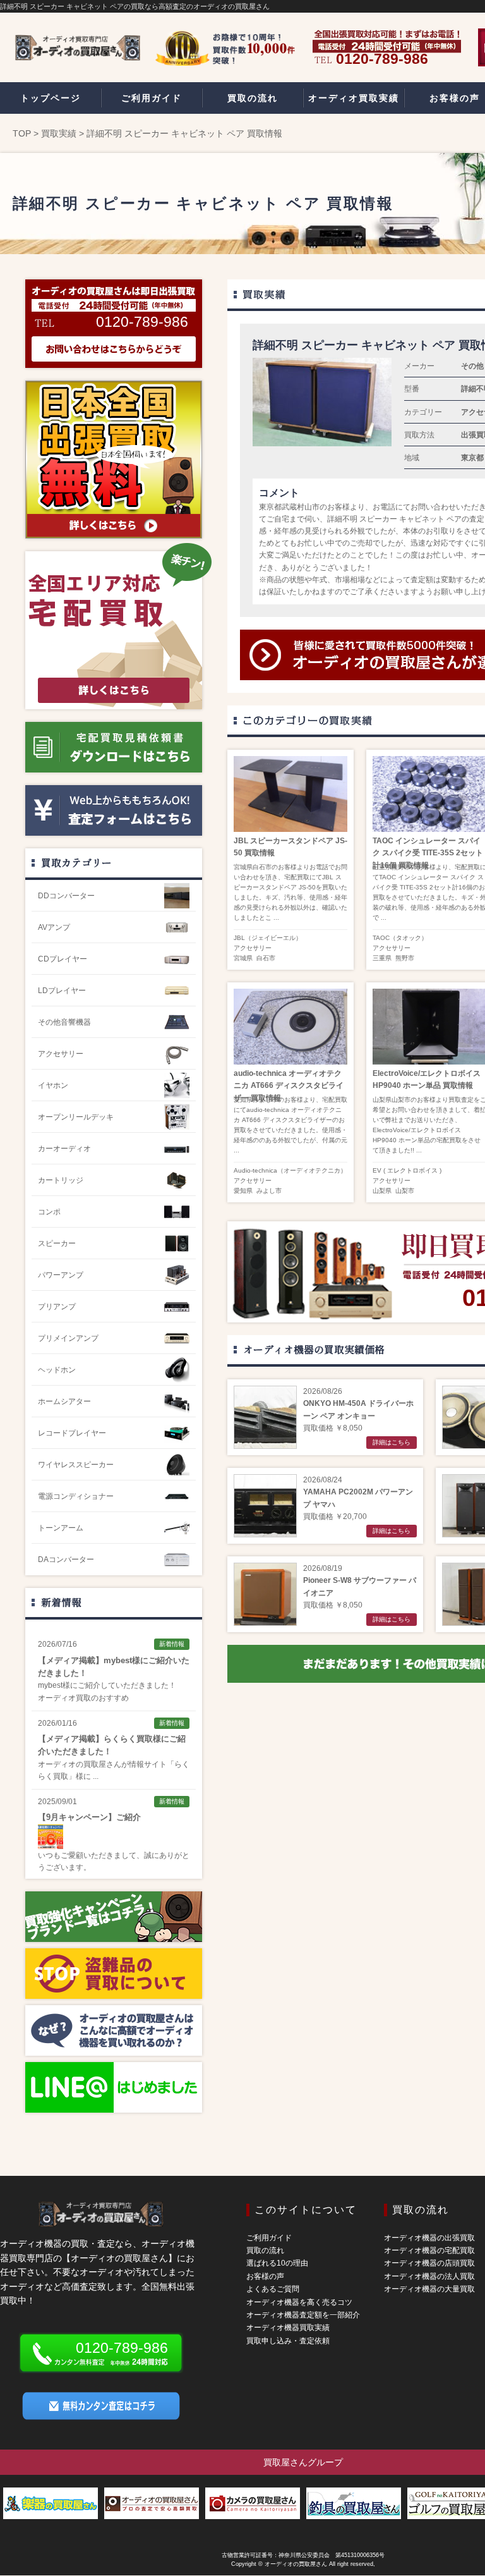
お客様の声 (265, 2276)
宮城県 (243, 958)
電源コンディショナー (76, 1496)
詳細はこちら (392, 1442)
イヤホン (53, 1085)
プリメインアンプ (68, 1338)
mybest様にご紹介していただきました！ (107, 1685)
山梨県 (382, 1191)
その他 (472, 366)
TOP (22, 133)
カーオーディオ (64, 1149)
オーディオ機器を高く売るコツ (299, 2302)
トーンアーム (61, 1528)
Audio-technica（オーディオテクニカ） (290, 1170)
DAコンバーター (66, 1560)
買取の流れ (265, 2250)
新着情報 (61, 1602)
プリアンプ (57, 1307)
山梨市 (405, 1191)
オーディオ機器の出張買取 (429, 2238)
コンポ (49, 1212)
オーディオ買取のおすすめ (83, 1698)
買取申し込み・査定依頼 (288, 2341)
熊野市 (405, 958)
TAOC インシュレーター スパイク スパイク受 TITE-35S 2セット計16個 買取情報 (428, 853)
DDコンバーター (66, 896)
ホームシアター (64, 1401)
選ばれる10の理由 (277, 2263)
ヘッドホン (57, 1370)
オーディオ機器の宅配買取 (429, 2250)
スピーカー (57, 1243)
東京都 (472, 458)
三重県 (382, 958)
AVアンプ (54, 927)
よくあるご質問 (273, 2289)
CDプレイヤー (63, 959)
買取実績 (59, 133)
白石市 (266, 958)
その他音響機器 (64, 1022)
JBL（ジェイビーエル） (268, 938)
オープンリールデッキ (76, 1117)
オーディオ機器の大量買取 (429, 2289)
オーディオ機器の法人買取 (429, 2276)
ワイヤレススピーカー (76, 1465)
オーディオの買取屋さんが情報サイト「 (106, 1764)
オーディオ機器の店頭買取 (429, 2263)
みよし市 (269, 1191)
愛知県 (243, 1191)
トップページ (51, 98)
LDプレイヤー (62, 991)
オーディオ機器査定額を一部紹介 (303, 2315)
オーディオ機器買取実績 (288, 2328)
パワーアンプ (61, 1275)
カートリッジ (61, 1180)
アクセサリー (253, 948)
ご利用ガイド (269, 2238)
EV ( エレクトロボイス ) (407, 1170)
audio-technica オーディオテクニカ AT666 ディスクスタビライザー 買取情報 (289, 1085)
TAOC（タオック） (400, 938)
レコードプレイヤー (72, 1433)
